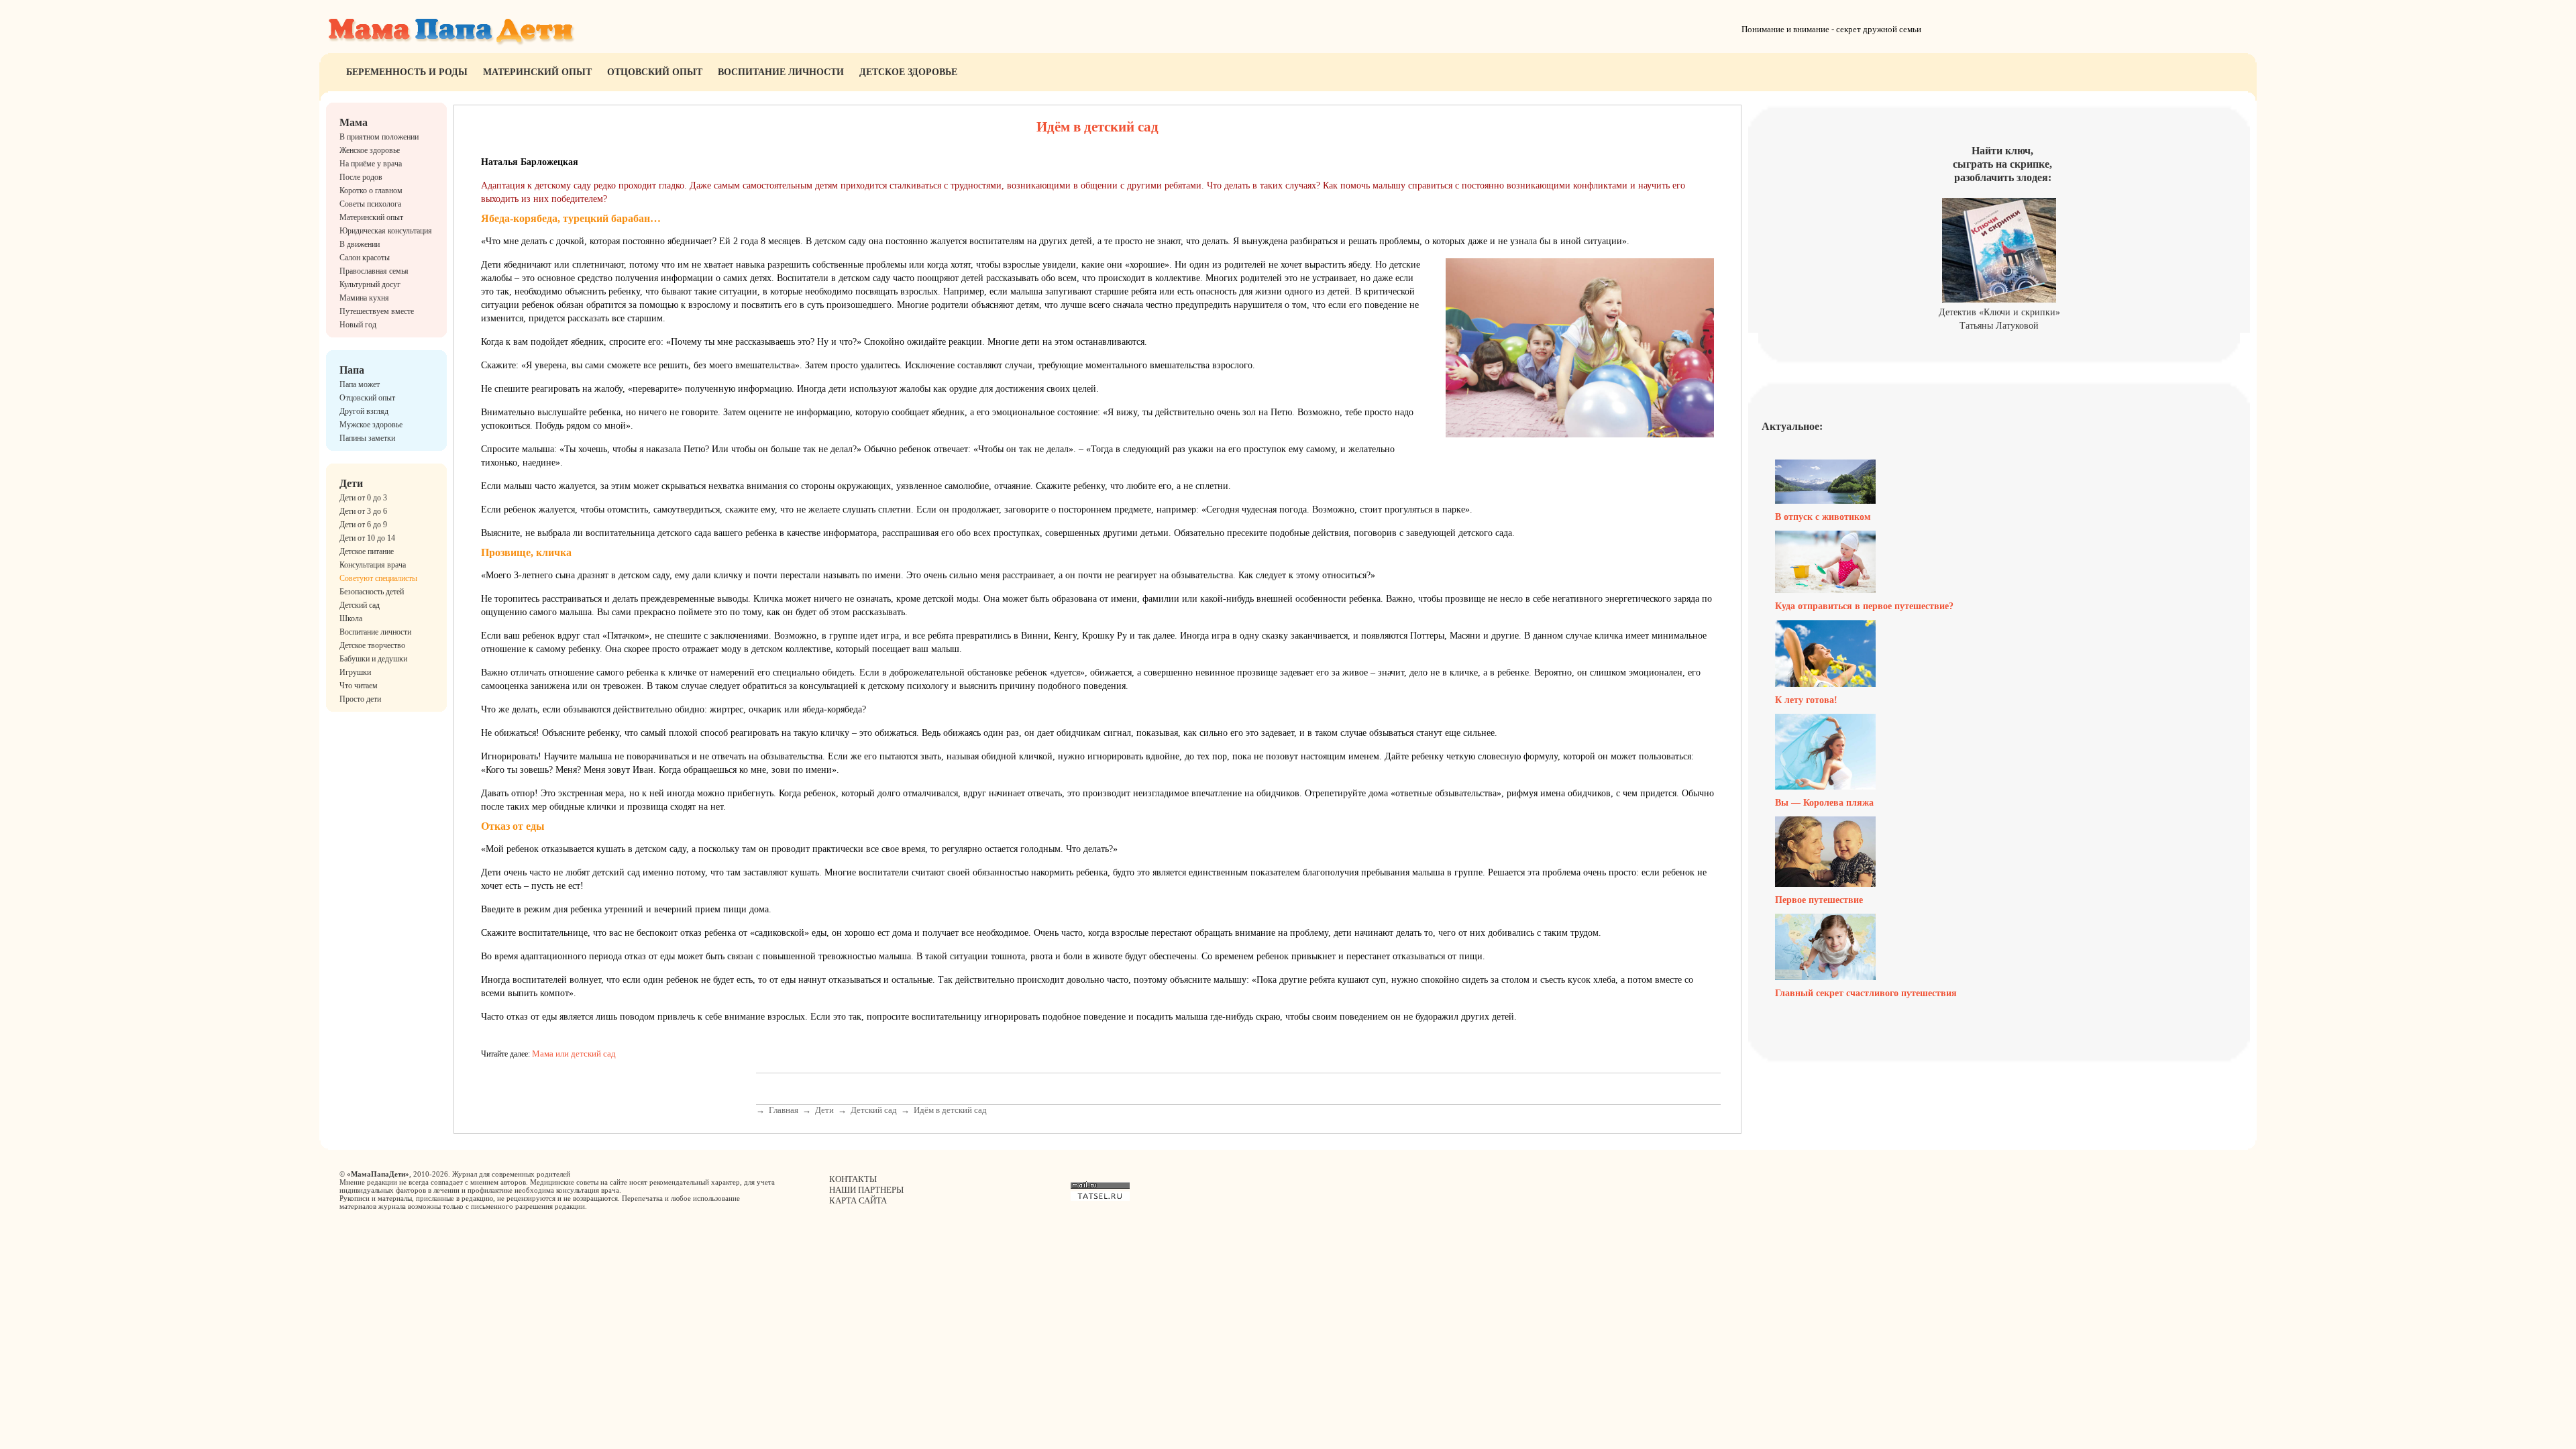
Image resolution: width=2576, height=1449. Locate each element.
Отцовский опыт (655, 72)
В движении (360, 244)
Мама (354, 122)
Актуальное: (1792, 426)
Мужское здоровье (371, 425)
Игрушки (355, 672)
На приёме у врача (371, 164)
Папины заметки (367, 438)
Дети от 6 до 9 (363, 525)
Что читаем (359, 686)
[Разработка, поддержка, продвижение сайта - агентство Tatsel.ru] (1100, 1198)
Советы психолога (370, 204)
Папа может (360, 384)
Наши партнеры (866, 1190)
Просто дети (360, 699)
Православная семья (374, 271)
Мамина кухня (364, 298)
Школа (351, 619)
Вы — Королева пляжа (1824, 803)
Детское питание (367, 551)
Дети (351, 483)
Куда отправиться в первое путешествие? (1864, 606)
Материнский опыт (537, 72)
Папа (352, 370)
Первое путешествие (1819, 900)
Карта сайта (858, 1200)
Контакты (853, 1179)
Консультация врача (373, 565)
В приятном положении (379, 137)
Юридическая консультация (386, 231)
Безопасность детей (372, 592)
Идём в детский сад (950, 1110)
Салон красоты (365, 258)
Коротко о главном (371, 191)
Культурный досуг (370, 284)
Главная (784, 1110)
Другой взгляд (364, 411)
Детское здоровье (908, 72)
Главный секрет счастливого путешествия (1866, 993)
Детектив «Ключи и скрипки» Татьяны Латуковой (1999, 319)
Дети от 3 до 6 (363, 511)
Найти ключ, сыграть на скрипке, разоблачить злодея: (2002, 164)
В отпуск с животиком (1823, 517)
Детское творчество (372, 645)
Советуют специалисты (378, 578)
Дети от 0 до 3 (363, 498)
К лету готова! (1806, 700)
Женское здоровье (370, 150)
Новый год (358, 325)
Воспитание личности (781, 72)
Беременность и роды (407, 72)
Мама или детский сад (574, 1054)
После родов (361, 177)
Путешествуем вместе (377, 311)
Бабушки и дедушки (373, 659)
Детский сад (360, 605)
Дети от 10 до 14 (367, 538)
